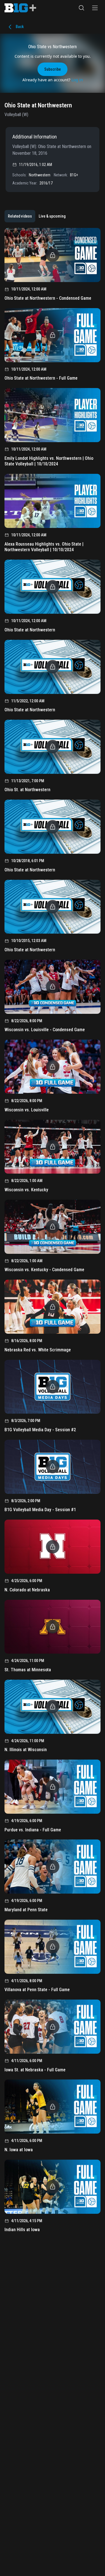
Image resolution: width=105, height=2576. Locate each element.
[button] (81, 8)
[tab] (20, 216)
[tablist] (37, 216)
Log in (77, 80)
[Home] (20, 8)
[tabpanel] (53, 1232)
